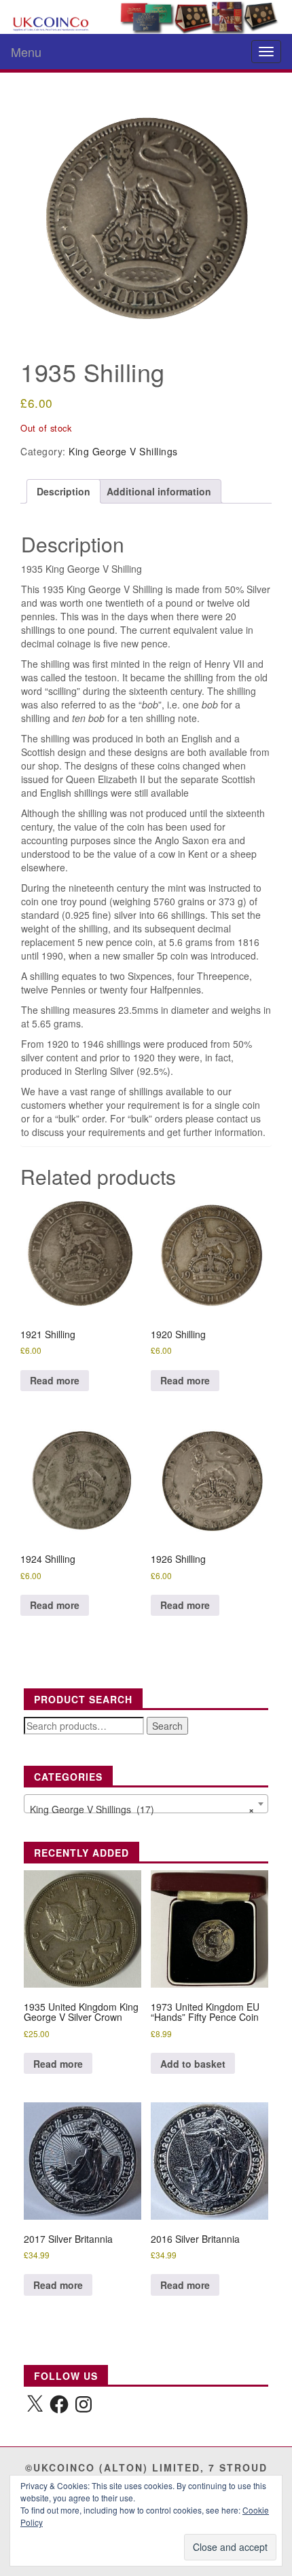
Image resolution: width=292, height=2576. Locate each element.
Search (167, 1726)
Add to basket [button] (193, 2064)
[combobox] (146, 1804)
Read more (55, 1380)
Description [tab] (63, 491)
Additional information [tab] (159, 491)
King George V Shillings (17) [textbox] (142, 1809)
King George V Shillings (123, 451)
